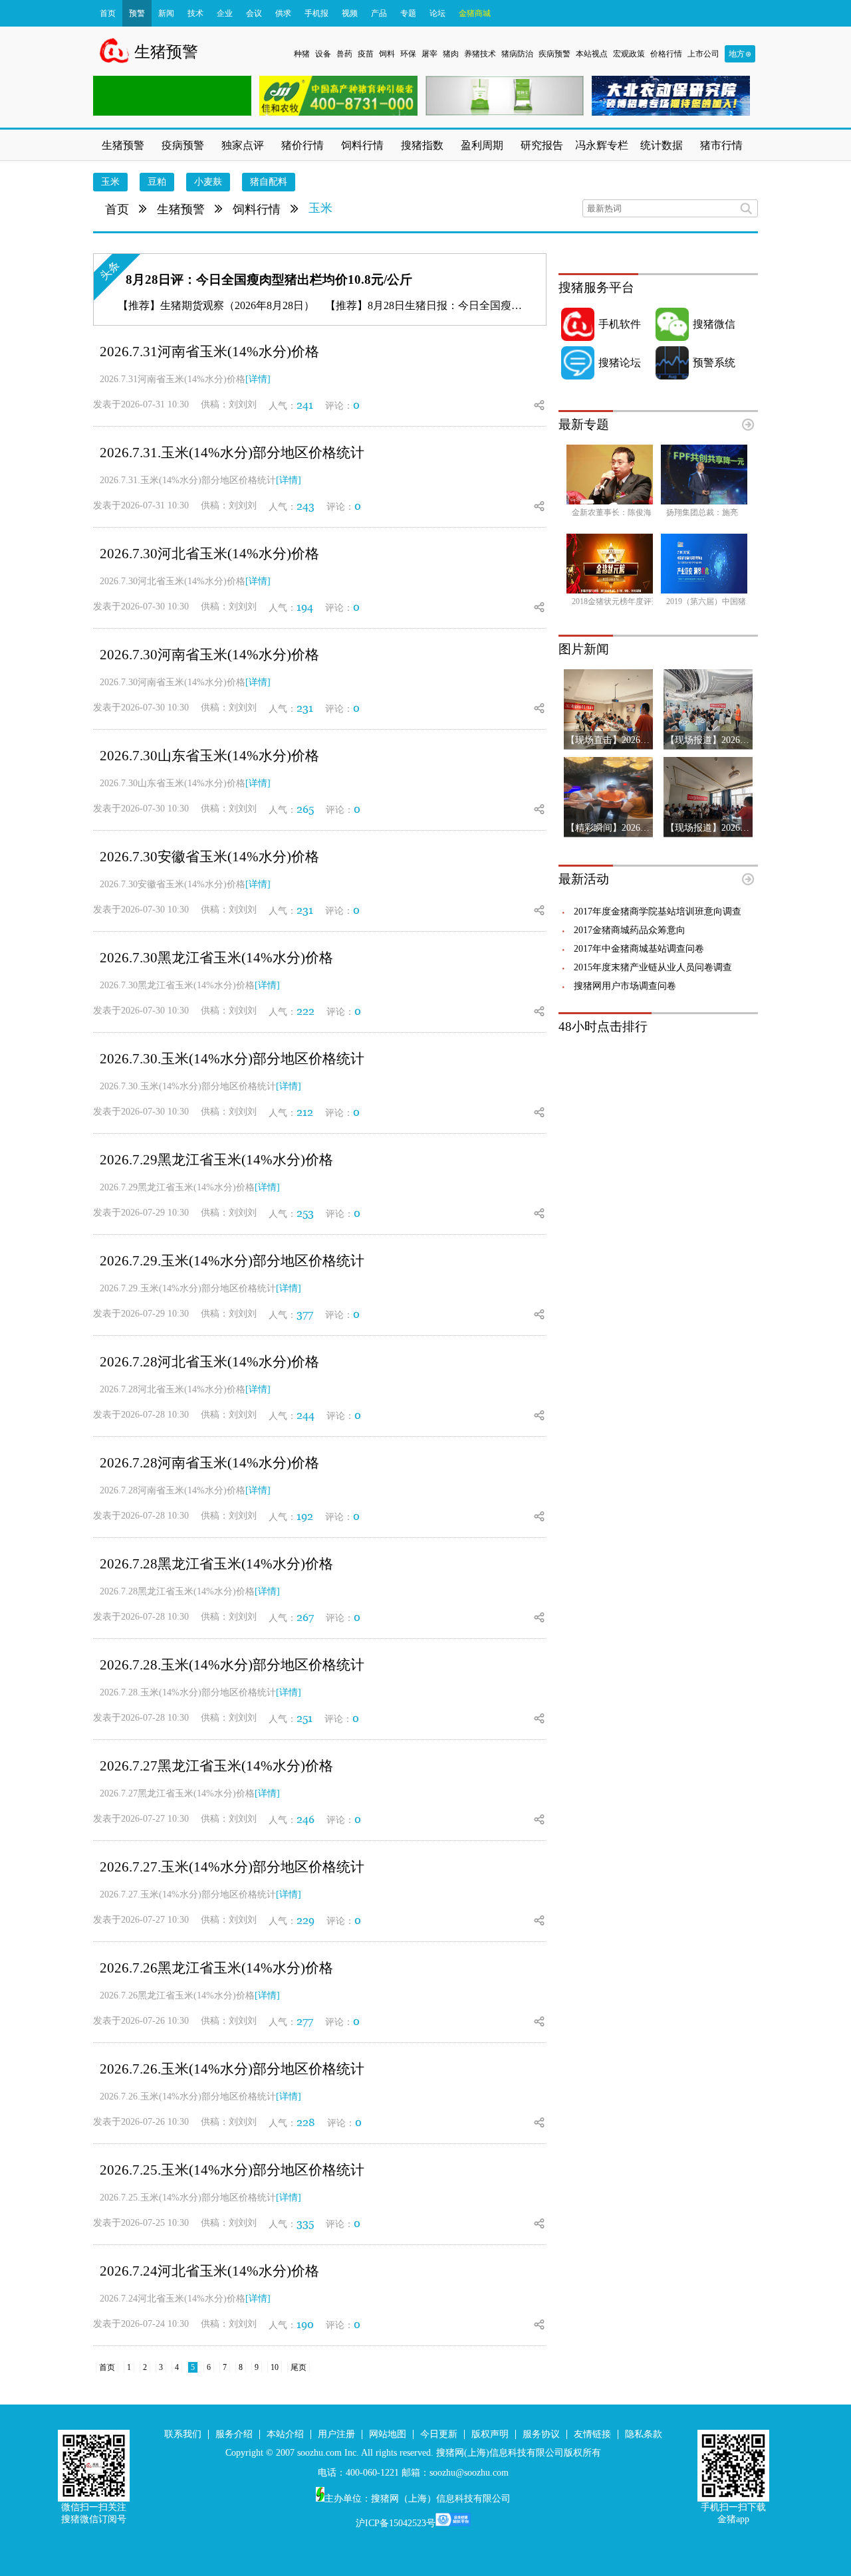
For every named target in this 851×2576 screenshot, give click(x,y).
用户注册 (336, 2434)
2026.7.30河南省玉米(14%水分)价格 (209, 655)
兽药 (344, 54)
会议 (254, 13)
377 (305, 1314)
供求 (283, 13)
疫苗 (366, 54)
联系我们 (183, 2434)
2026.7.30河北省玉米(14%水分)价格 (209, 554)
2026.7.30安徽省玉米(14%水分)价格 (209, 857)
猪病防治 (517, 54)
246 (305, 1819)
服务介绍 (234, 2434)
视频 (350, 13)
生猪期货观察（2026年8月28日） (237, 305)
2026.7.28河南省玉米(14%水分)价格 (209, 1463)
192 (305, 1516)
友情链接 (592, 2434)
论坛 (437, 13)
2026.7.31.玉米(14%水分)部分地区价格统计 (232, 453)
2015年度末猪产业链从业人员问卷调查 (653, 967)
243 (305, 506)
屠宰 (429, 54)
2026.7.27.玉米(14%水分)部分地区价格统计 (232, 1867)
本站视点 (592, 54)
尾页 (299, 2367)
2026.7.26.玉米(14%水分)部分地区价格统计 (232, 2069)
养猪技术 (480, 54)
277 (305, 2021)
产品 (379, 13)
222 (305, 1011)
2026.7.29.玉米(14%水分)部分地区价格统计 (232, 1261)
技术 (195, 13)
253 (305, 1213)
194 (305, 607)
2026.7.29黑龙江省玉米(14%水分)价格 (216, 1160)
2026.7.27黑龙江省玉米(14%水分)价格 (216, 1766)
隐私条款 (644, 2434)
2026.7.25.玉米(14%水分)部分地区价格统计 (232, 2170)
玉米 (320, 208)
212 (305, 1112)
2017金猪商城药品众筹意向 (630, 930)
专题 (408, 13)
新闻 (166, 13)
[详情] (258, 379)
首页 (108, 13)
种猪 (302, 54)
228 (306, 2122)
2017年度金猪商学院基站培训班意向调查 (658, 912)
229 (305, 1920)
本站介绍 (285, 2434)
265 (305, 809)
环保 (408, 54)
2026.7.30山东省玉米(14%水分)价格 (209, 756)
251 (304, 1718)
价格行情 (666, 54)
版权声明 (490, 2434)
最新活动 (584, 879)
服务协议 (541, 2434)
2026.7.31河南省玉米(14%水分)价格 (209, 352)
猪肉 (451, 54)
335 (305, 2223)
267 (305, 1617)
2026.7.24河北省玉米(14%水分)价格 (209, 2271)
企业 (225, 13)
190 (305, 2324)
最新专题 (584, 424)
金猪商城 (475, 13)
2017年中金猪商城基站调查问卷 (639, 949)
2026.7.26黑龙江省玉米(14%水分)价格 (216, 1968)
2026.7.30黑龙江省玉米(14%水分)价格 (216, 958)
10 (275, 2367)
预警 (137, 13)
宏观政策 (629, 54)
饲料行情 (257, 209)
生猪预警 (181, 209)
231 (305, 708)
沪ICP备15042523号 (396, 2523)
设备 (323, 54)
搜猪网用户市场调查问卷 (625, 986)
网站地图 (388, 2434)
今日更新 (439, 2434)
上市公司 (703, 54)
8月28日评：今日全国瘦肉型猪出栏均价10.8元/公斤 (269, 279)
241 (305, 405)
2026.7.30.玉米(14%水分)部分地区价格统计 (232, 1059)
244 (305, 1415)
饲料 (387, 54)
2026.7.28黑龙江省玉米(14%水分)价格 (216, 1564)
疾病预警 (554, 54)
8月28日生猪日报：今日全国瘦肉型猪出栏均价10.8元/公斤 (503, 305)
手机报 (316, 13)
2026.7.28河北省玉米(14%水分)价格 (209, 1362)
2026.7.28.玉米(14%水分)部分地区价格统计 (232, 1665)
